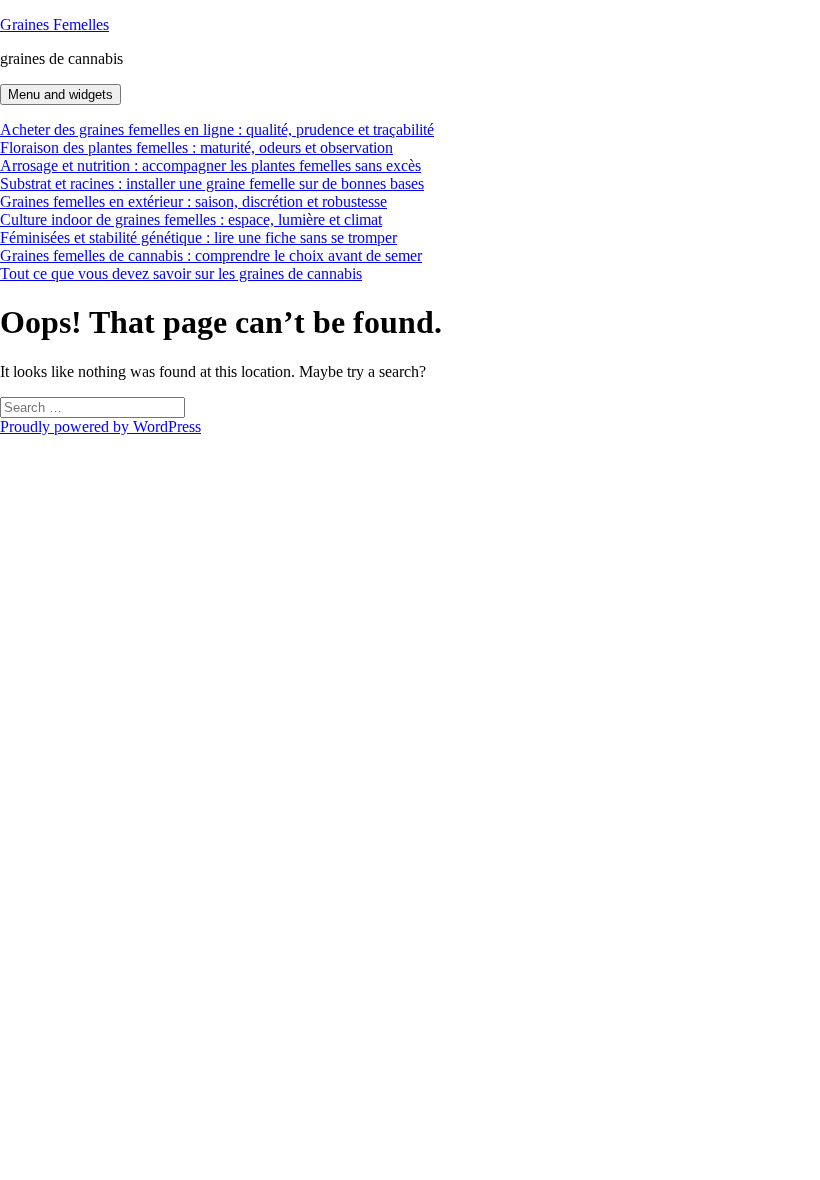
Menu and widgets (60, 94)
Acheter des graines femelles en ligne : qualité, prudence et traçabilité (217, 129)
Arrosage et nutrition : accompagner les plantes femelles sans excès (210, 165)
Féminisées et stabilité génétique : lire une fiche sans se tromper (198, 237)
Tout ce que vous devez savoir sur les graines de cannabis (181, 273)
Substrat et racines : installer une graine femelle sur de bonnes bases (212, 183)
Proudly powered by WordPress (100, 426)
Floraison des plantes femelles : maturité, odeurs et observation (196, 147)
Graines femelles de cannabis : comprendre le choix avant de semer (211, 255)
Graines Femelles (54, 24)
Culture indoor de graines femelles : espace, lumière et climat (191, 219)
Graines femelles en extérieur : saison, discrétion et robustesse (193, 201)
